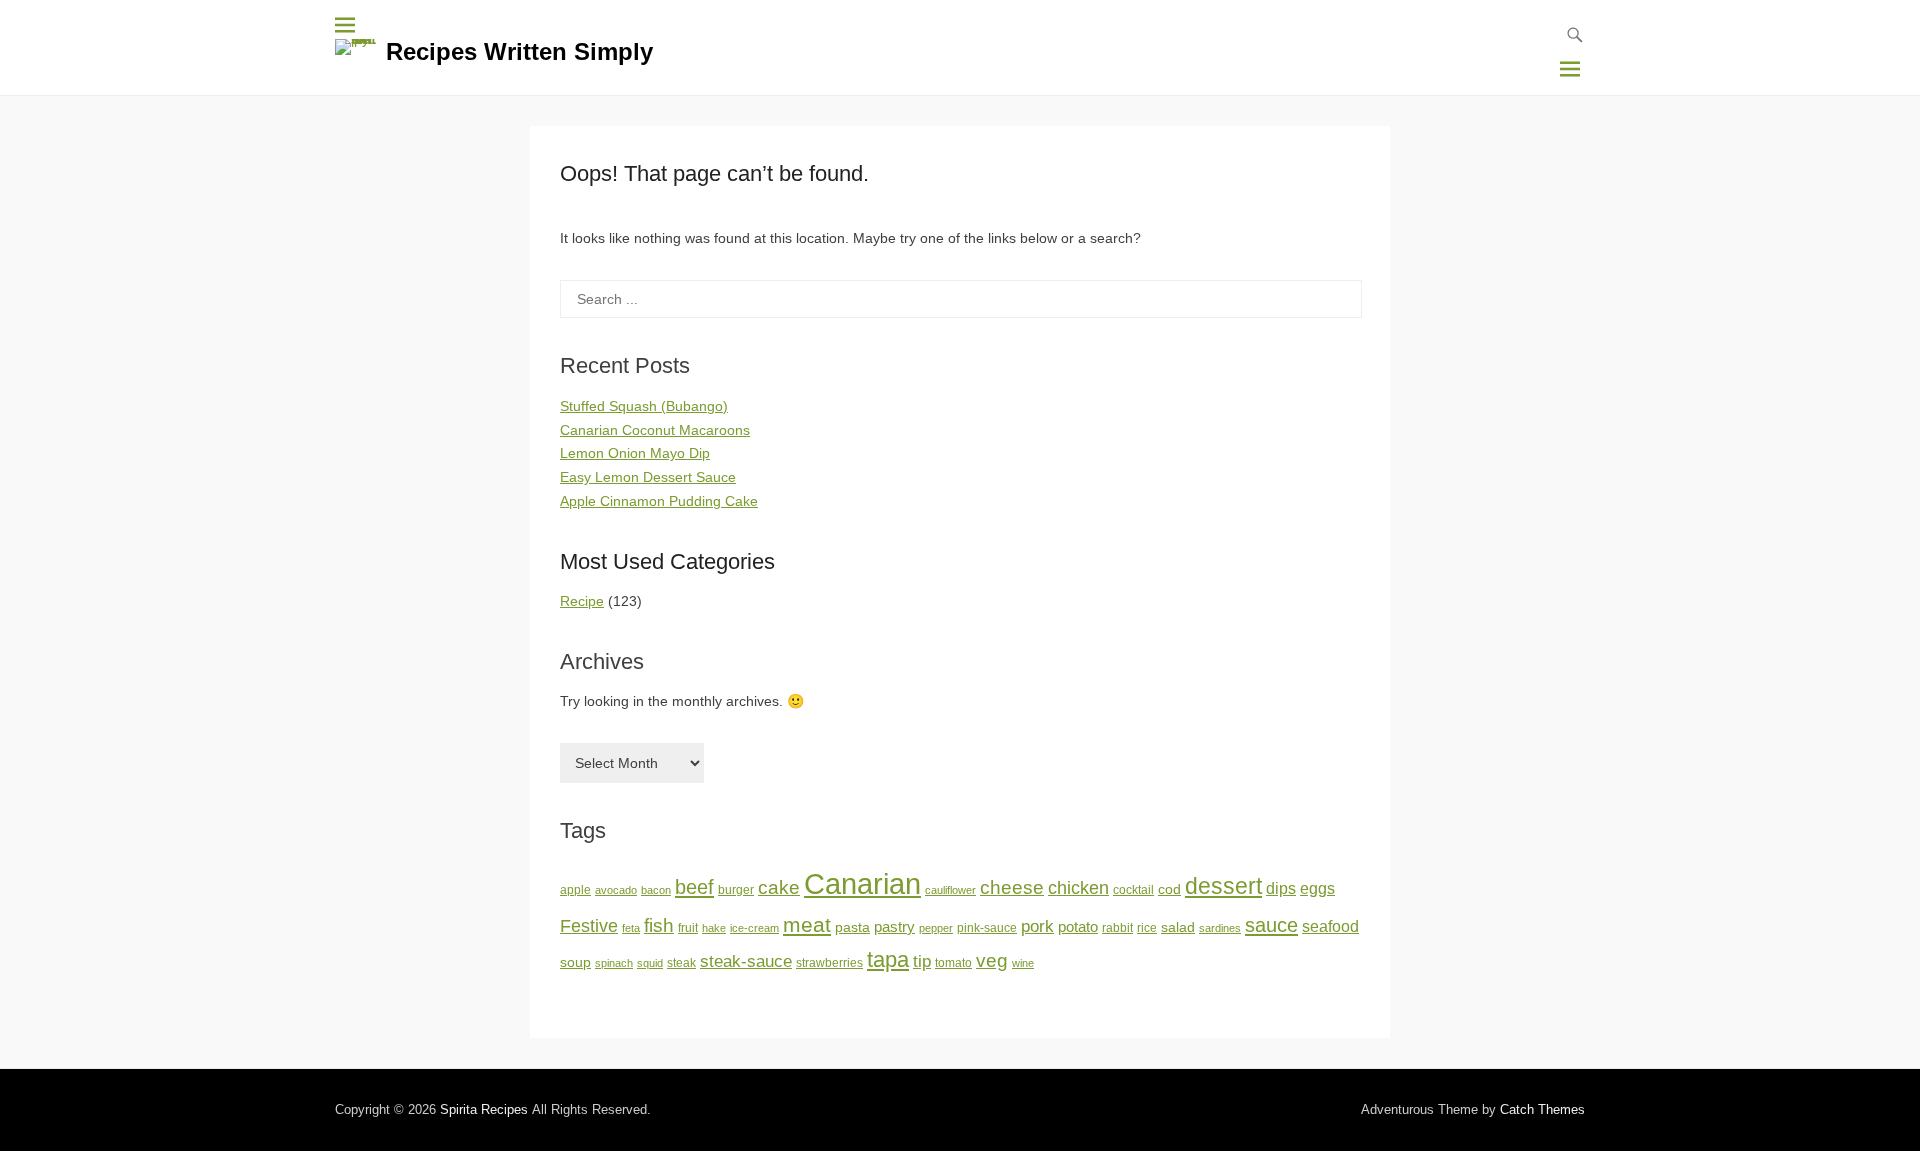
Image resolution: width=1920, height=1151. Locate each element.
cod (1169, 889)
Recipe (582, 601)
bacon (656, 890)
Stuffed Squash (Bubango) (644, 406)
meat (807, 924)
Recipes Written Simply (519, 51)
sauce (1271, 925)
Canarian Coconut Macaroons (655, 430)
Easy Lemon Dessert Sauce (648, 477)
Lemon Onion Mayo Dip (635, 453)
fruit (688, 928)
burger (736, 890)
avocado (616, 890)
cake (779, 887)
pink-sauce (987, 928)
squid (650, 963)
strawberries (829, 963)
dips (1281, 888)
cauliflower (950, 890)
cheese (1012, 887)
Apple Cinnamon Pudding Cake (659, 501)
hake (714, 928)
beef (694, 887)
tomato (953, 963)
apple (575, 890)
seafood (1330, 926)
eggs (1317, 888)
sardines (1220, 928)
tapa (888, 959)
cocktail (1133, 890)
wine (1023, 963)
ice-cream (754, 928)
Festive (589, 926)
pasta (852, 927)
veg (992, 960)
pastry (894, 927)
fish (659, 925)
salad (1178, 927)
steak (681, 963)
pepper (936, 928)
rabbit (1117, 928)
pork (1037, 926)
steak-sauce (746, 961)
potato (1078, 927)
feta (631, 928)
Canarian (862, 883)
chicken (1078, 888)
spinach (614, 963)
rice (1147, 928)
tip (922, 961)
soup (575, 962)
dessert (1223, 886)
